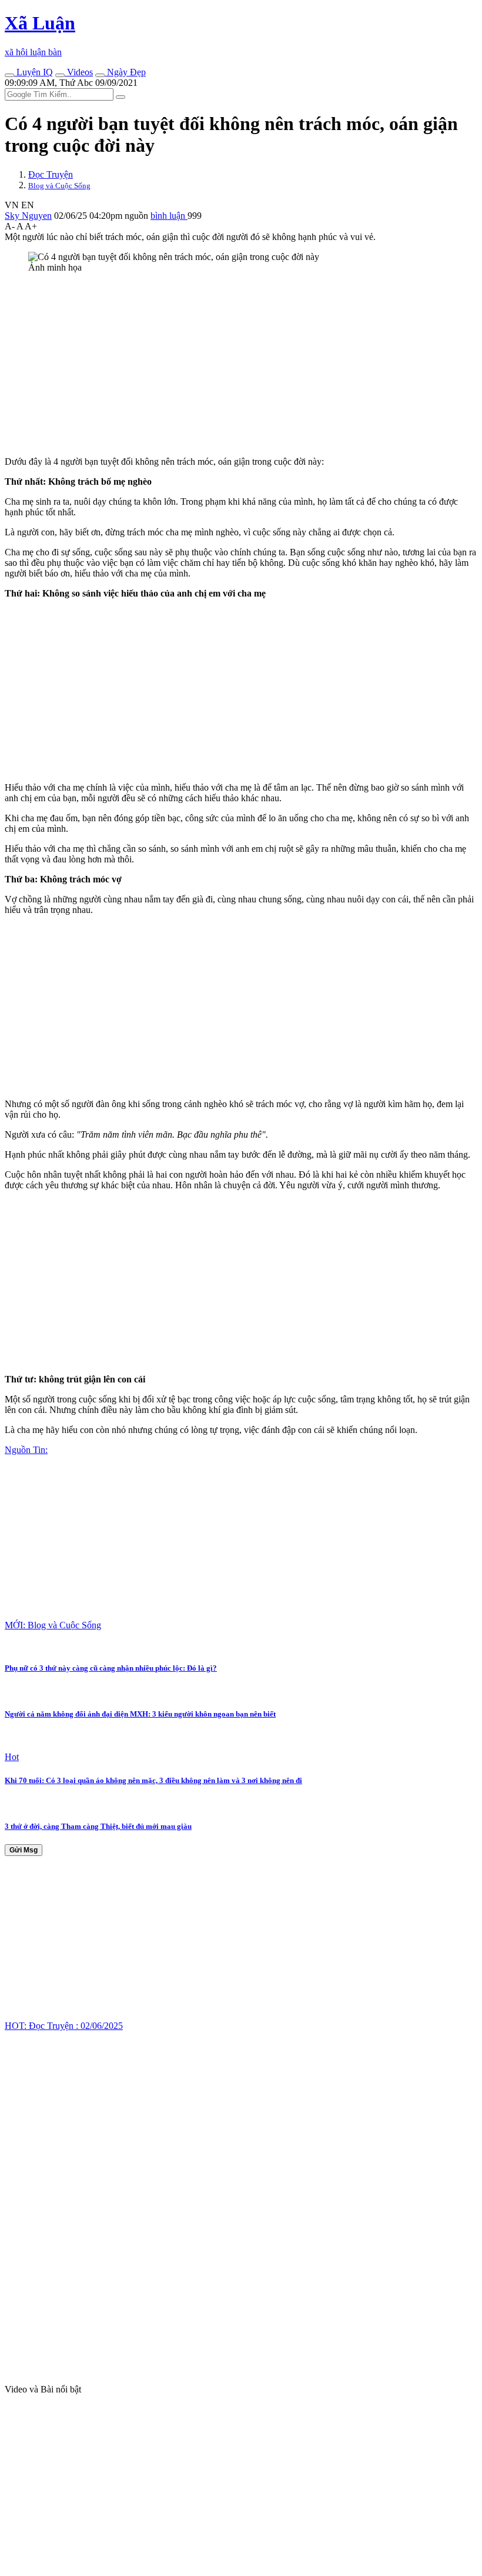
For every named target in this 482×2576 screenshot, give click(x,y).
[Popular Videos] (60, 75)
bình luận (169, 216)
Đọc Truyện (51, 174)
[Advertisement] (241, 365)
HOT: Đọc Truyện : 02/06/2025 (64, 2026)
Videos (79, 72)
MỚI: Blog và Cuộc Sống (53, 1625)
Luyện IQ (34, 72)
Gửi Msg (24, 1850)
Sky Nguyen (28, 216)
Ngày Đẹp (125, 72)
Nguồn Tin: (26, 1450)
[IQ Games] (9, 75)
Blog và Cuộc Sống (59, 186)
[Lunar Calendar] (100, 75)
